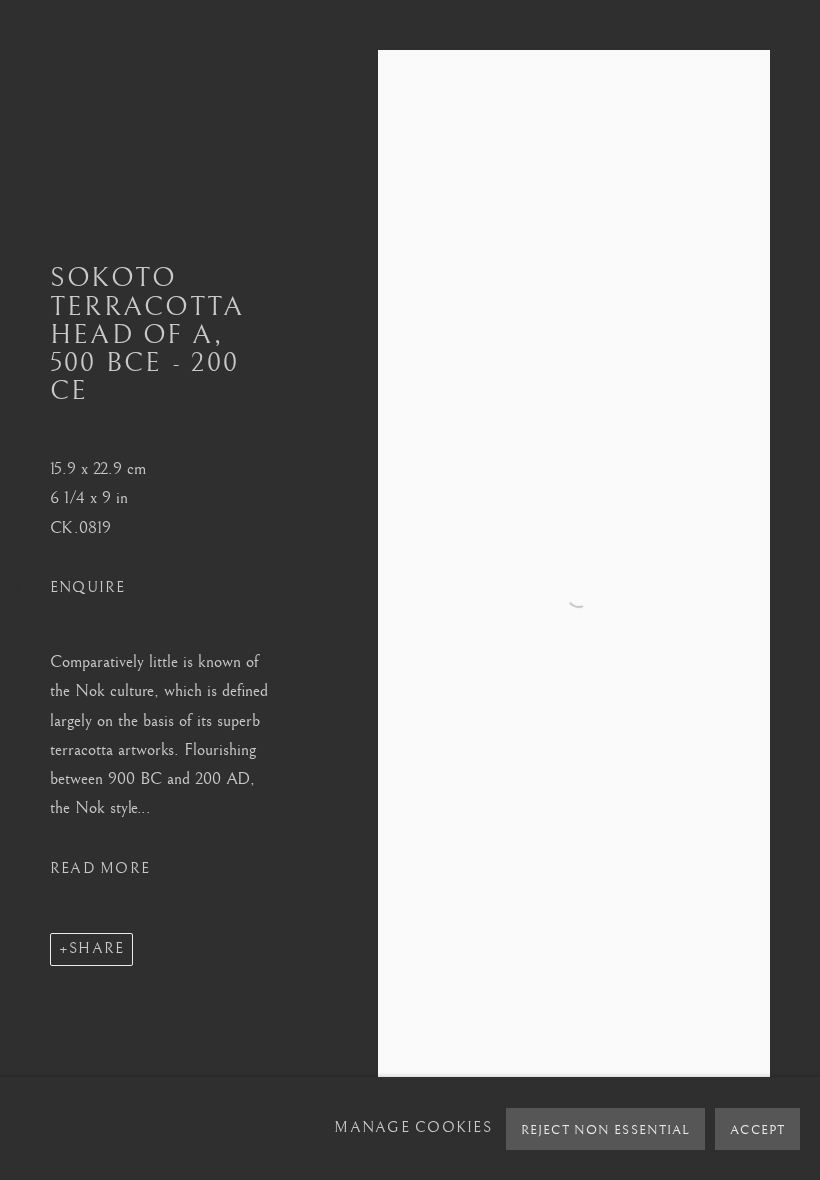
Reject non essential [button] (605, 1130)
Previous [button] (20, 590)
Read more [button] (100, 868)
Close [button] (775, 45)
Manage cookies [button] (413, 1128)
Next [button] (800, 590)
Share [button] (96, 948)
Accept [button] (757, 1130)
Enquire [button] (88, 587)
